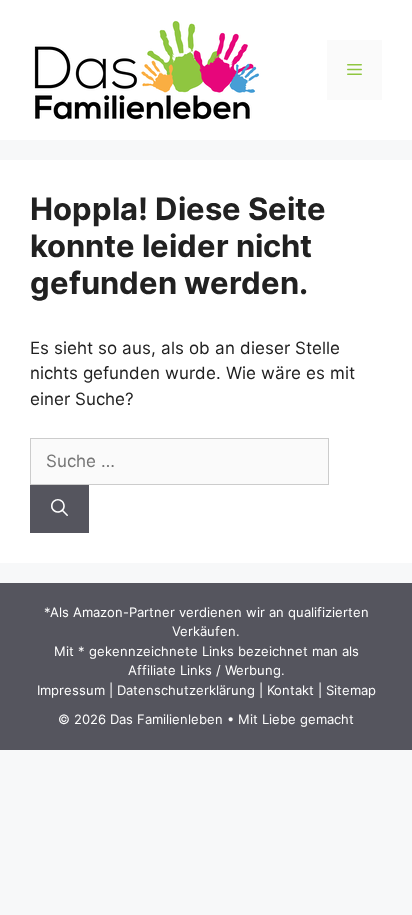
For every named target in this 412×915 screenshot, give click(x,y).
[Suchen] (59, 509)
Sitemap (351, 690)
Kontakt (290, 690)
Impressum (71, 690)
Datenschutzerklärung (186, 690)
